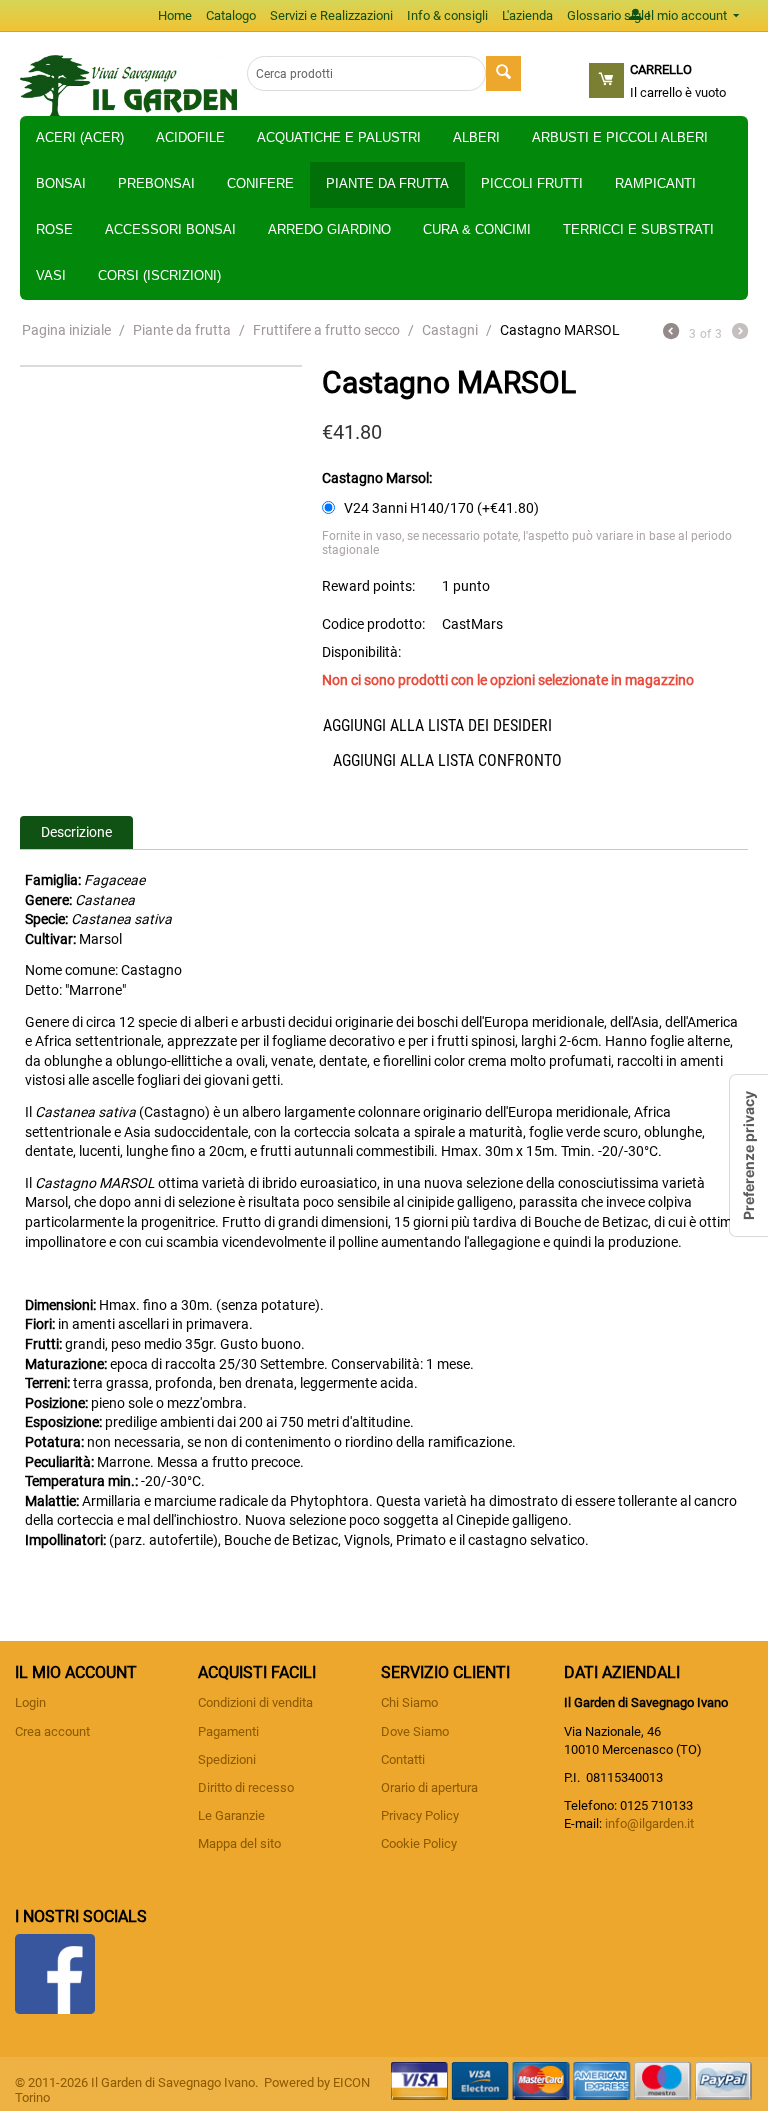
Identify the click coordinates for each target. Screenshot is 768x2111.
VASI (51, 275)
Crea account (52, 1731)
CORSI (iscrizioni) (159, 275)
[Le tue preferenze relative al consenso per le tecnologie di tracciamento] (749, 1155)
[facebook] (55, 1972)
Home (175, 15)
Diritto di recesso (246, 1787)
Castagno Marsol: (377, 478)
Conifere (260, 183)
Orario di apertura (429, 1787)
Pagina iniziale (66, 330)
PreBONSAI (156, 183)
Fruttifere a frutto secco (326, 330)
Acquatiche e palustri (339, 137)
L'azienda (527, 15)
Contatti (403, 1759)
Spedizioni (227, 1759)
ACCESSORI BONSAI (170, 229)
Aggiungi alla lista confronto (447, 760)
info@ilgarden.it (649, 1823)
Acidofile (190, 137)
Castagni (450, 330)
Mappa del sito (239, 1843)
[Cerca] (503, 73)
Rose (54, 229)
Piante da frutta (387, 183)
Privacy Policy (420, 1815)
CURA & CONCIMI (477, 229)
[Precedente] (671, 333)
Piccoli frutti (532, 183)
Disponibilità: (361, 652)
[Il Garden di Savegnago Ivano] (128, 84)
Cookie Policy (419, 1843)
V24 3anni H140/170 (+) (440, 508)
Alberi (476, 137)
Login (30, 1702)
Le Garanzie (231, 1815)
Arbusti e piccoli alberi (620, 137)
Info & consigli (447, 15)
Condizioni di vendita (255, 1702)
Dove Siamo (415, 1731)
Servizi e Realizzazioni (331, 15)
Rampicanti (655, 183)
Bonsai (61, 183)
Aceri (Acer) (80, 137)
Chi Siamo (409, 1702)
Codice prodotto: (373, 624)
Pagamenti (228, 1731)
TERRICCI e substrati (638, 229)
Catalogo (231, 15)
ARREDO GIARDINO (329, 229)
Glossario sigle (609, 15)
